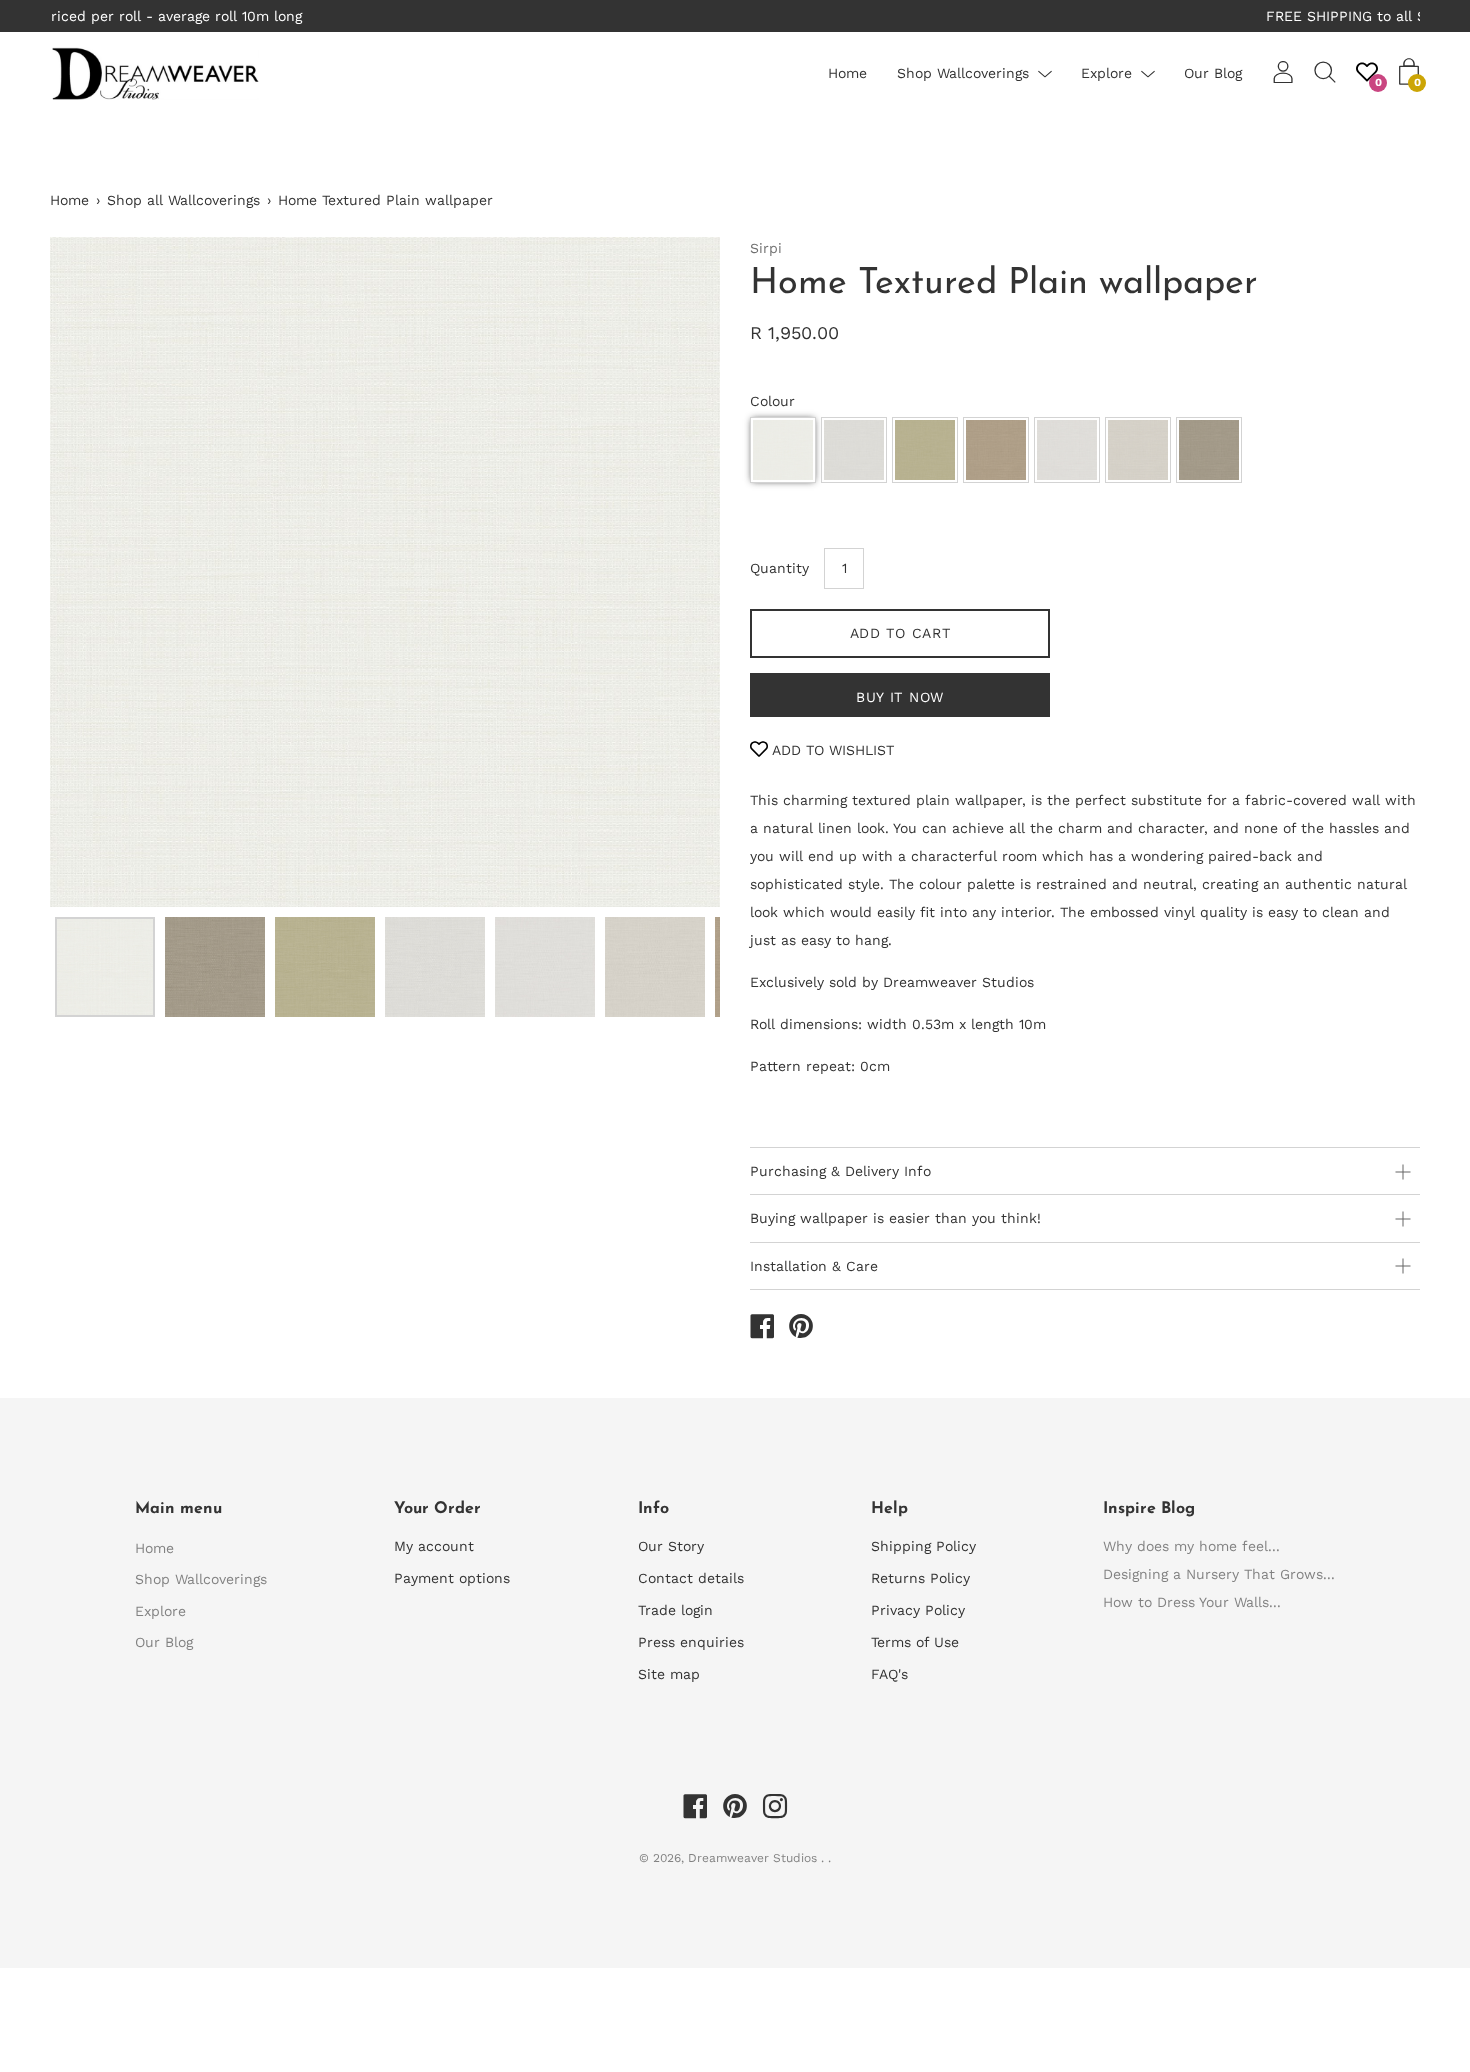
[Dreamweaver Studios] (762, 1329)
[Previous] (100, 572)
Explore (1106, 73)
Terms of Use (915, 1642)
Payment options (452, 1578)
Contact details (691, 1578)
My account (434, 1546)
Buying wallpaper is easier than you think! (895, 1218)
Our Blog (1213, 73)
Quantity (779, 568)
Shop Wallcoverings (963, 73)
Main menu (178, 1509)
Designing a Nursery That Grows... (1219, 1574)
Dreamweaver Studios (754, 1858)
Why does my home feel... (1191, 1546)
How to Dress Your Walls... (1192, 1602)
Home (847, 73)
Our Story (671, 1546)
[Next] (670, 572)
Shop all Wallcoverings (183, 200)
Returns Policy (920, 1578)
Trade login (675, 1610)
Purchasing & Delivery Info (840, 1171)
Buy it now (900, 697)
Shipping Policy (923, 1546)
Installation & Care (814, 1266)
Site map (669, 1674)
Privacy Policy (918, 1610)
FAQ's (889, 1674)
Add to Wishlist (831, 750)
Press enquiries (691, 1642)
